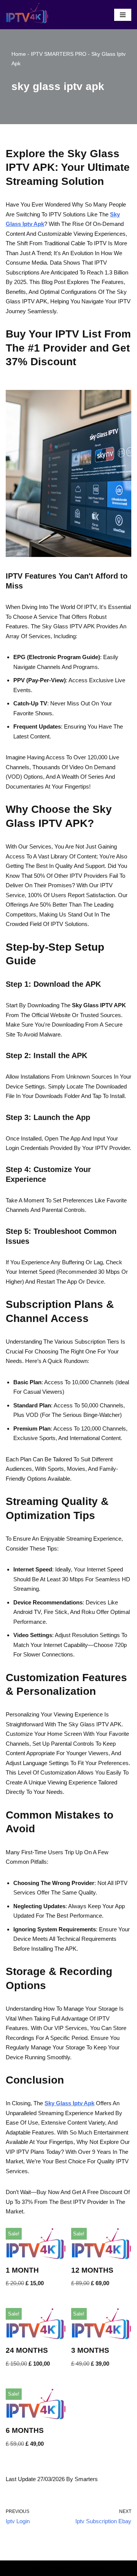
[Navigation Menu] (123, 15)
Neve (39, 2568)
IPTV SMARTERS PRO (59, 54)
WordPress (92, 2568)
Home (19, 54)
